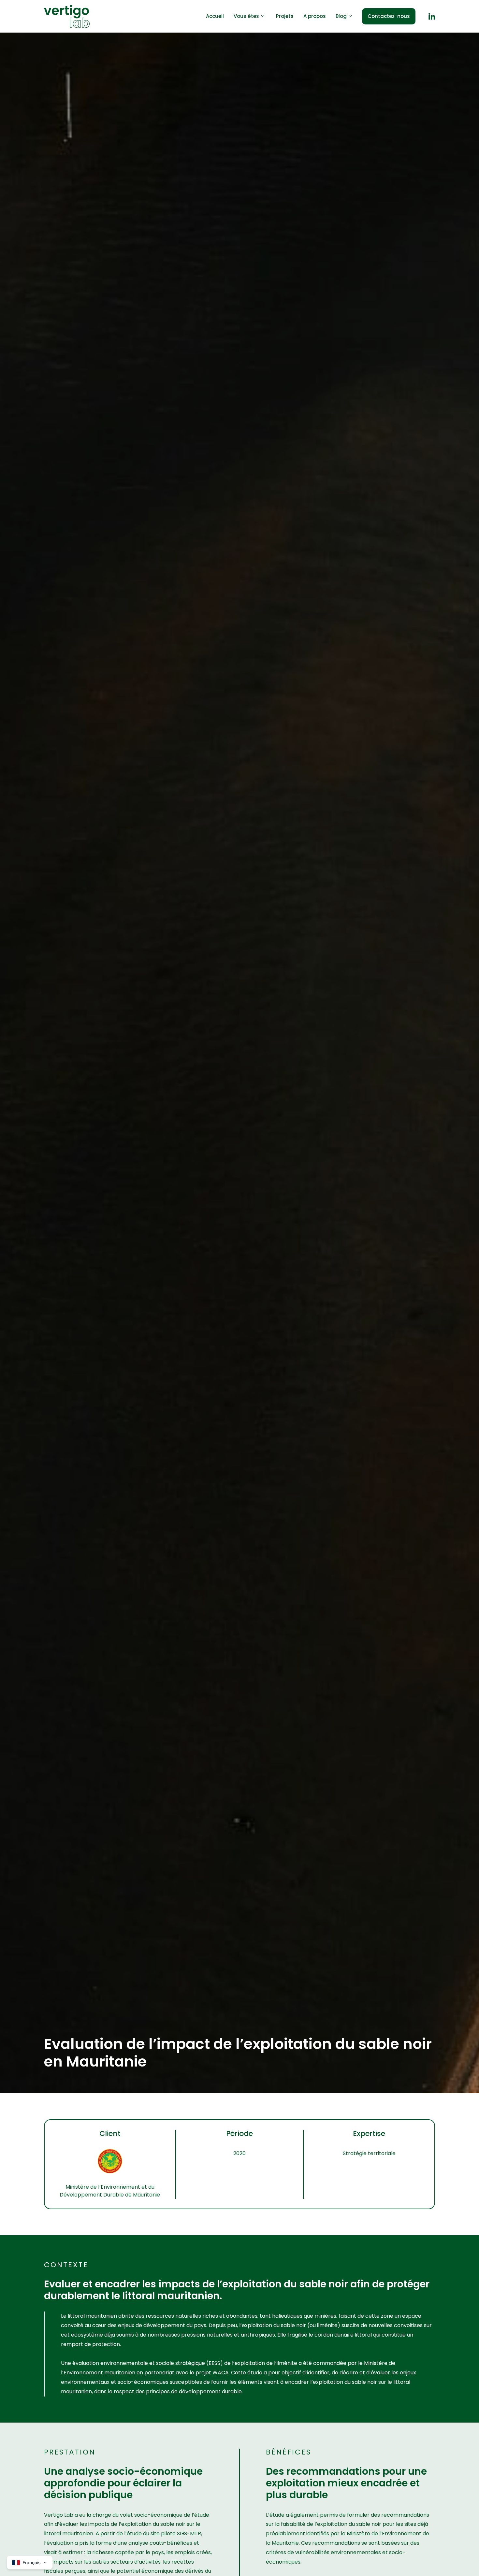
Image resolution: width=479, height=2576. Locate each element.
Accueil (215, 16)
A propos (315, 16)
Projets (285, 16)
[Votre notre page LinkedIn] (432, 16)
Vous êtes (246, 16)
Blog (341, 16)
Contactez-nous (389, 16)
